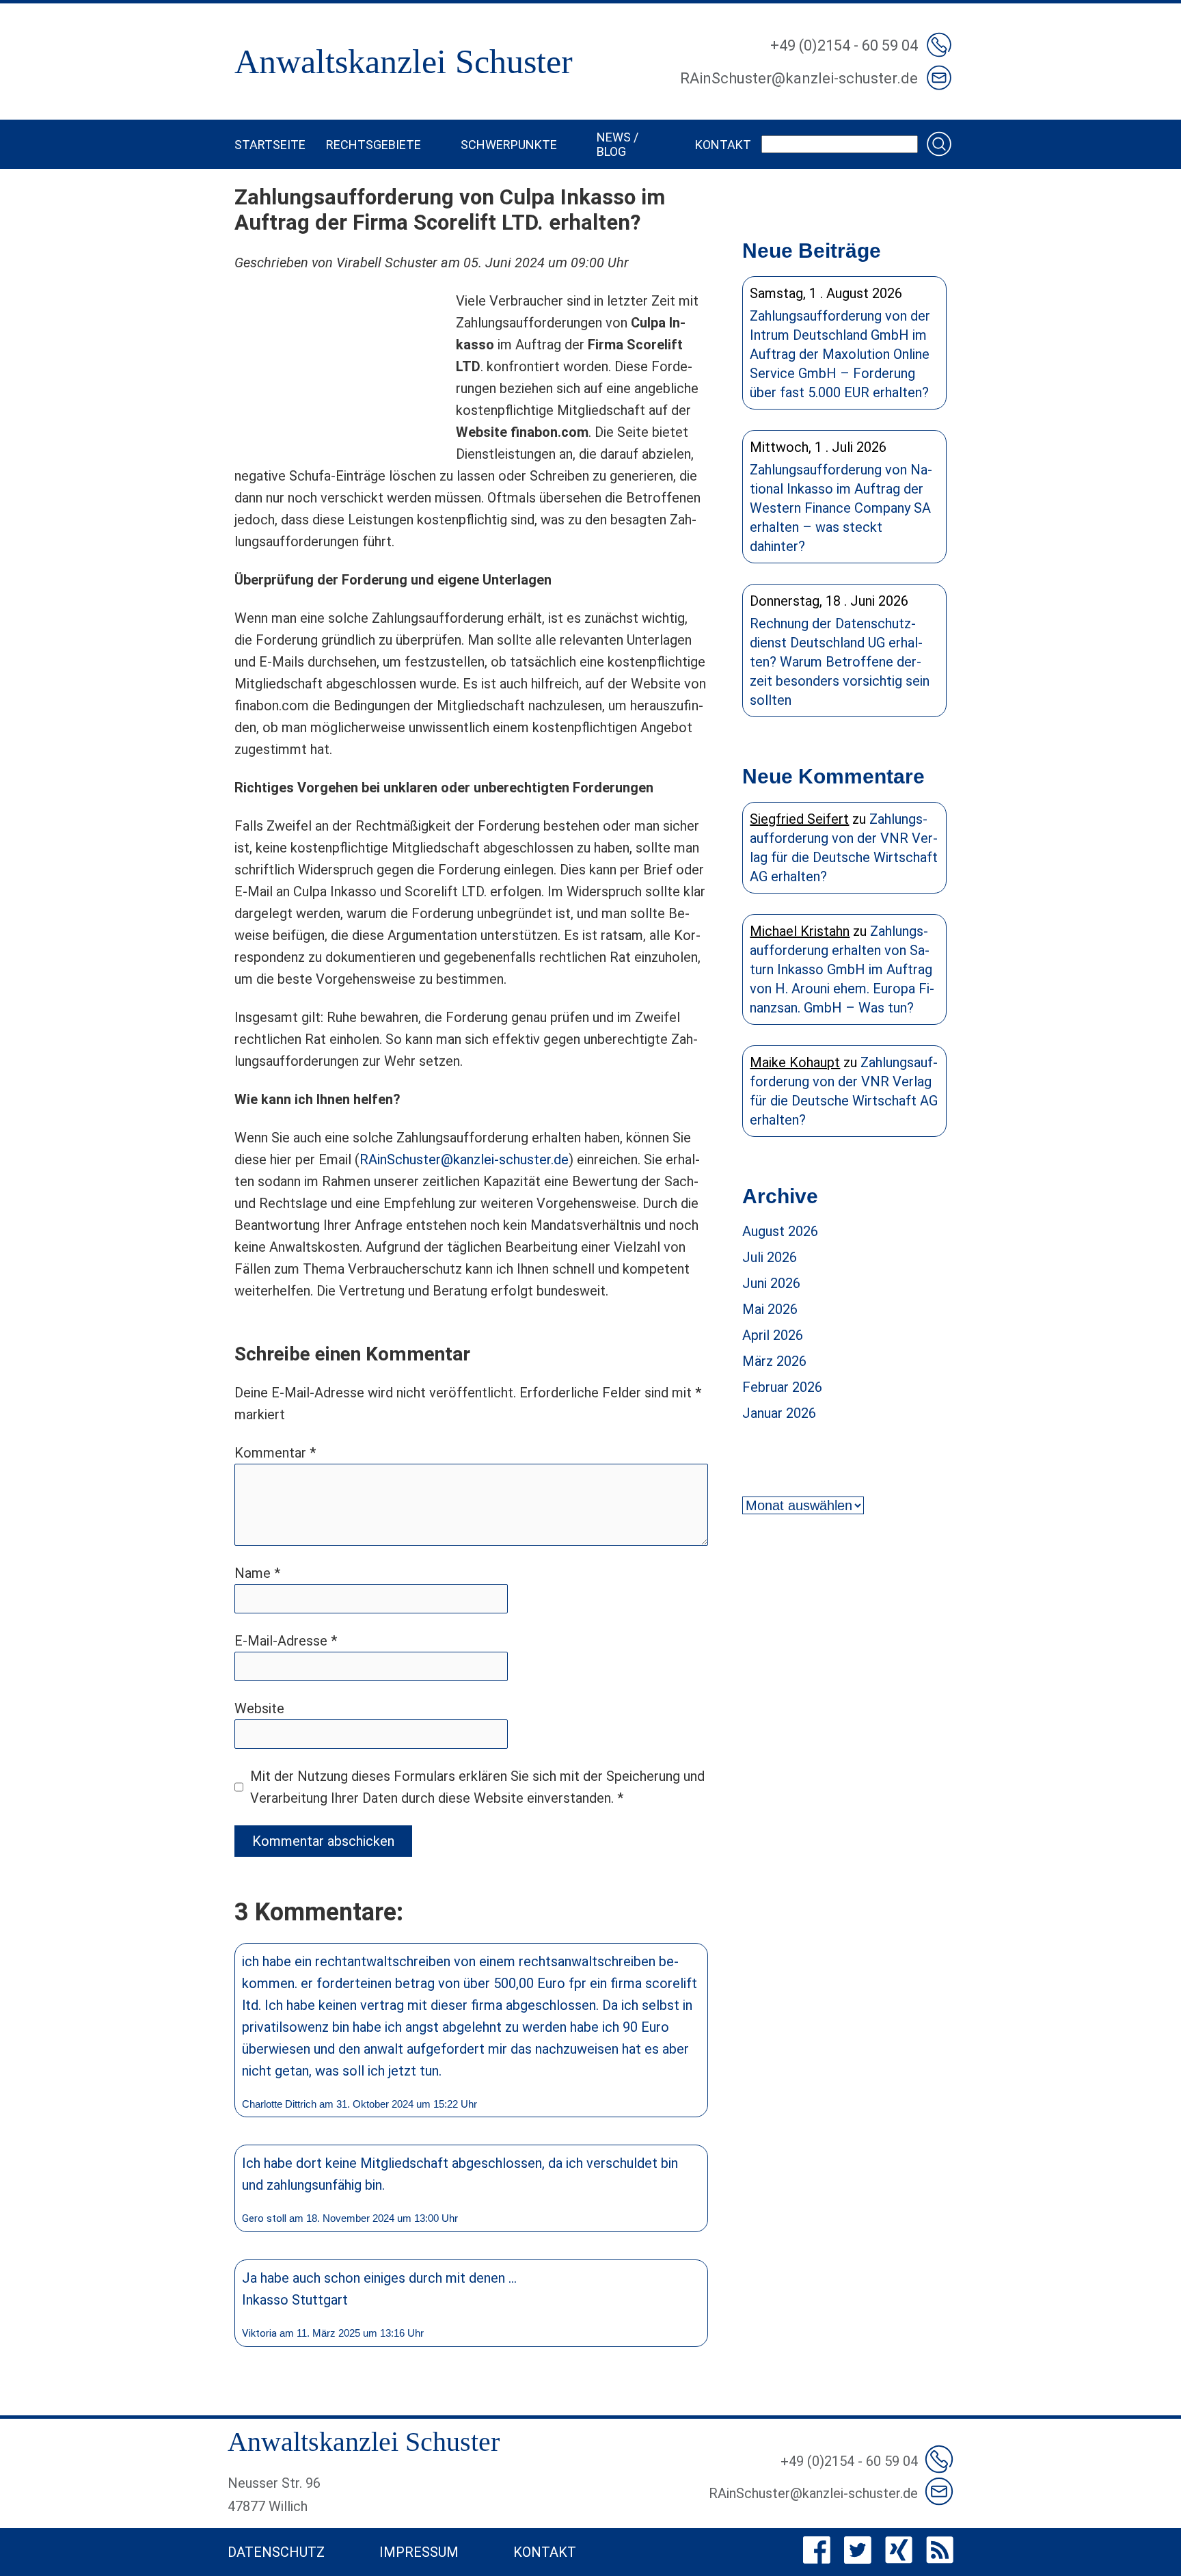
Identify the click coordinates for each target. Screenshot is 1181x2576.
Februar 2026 (782, 1387)
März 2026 (774, 1361)
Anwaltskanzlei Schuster (404, 62)
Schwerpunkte (509, 145)
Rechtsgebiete (374, 145)
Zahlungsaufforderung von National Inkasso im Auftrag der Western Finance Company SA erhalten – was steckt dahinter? (841, 508)
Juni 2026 (771, 1283)
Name (257, 1573)
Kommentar (275, 1453)
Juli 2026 (770, 1257)
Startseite (270, 145)
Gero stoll (264, 2218)
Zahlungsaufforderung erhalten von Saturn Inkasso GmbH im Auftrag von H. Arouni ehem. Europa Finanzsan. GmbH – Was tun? (842, 969)
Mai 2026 (770, 1309)
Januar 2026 (779, 1413)
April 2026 (773, 1335)
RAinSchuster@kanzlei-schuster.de (464, 1159)
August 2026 (780, 1231)
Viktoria (259, 2333)
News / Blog (617, 144)
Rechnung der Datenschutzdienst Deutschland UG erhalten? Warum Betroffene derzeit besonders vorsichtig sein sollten (840, 662)
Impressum (419, 2552)
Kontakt (723, 145)
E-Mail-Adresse (286, 1641)
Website (259, 1708)
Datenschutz (276, 2552)
